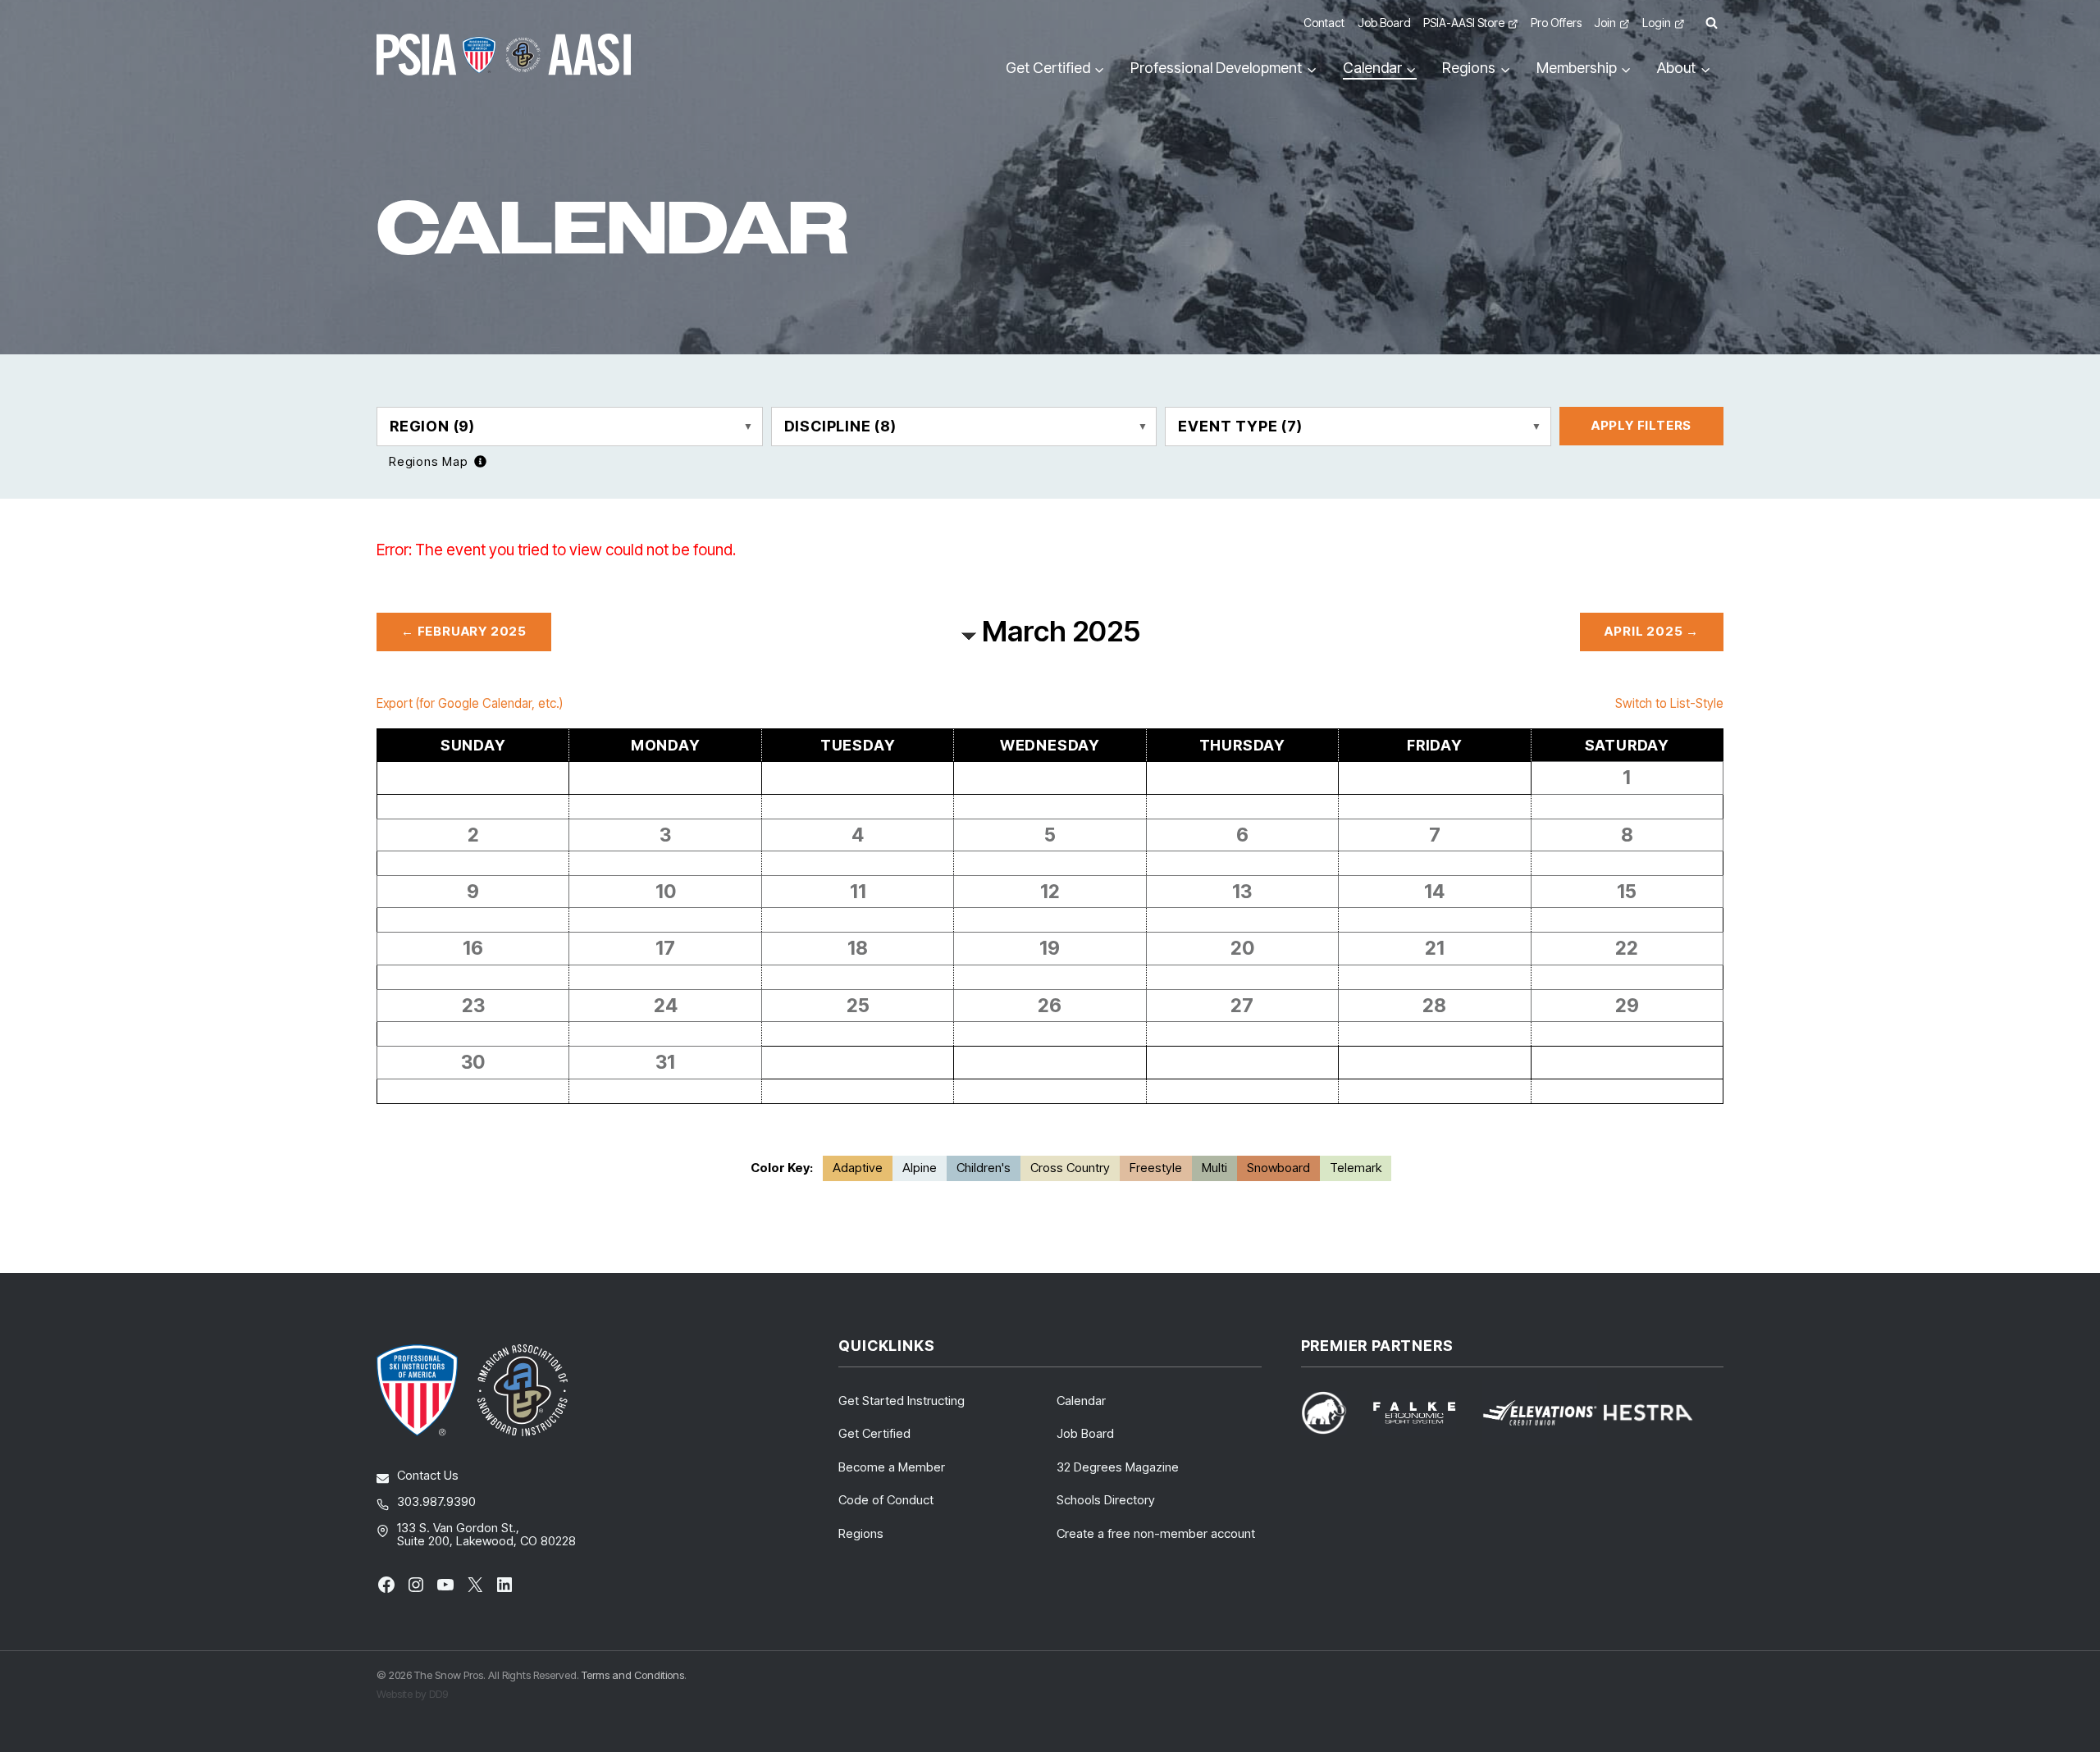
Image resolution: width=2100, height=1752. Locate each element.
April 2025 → (1652, 631)
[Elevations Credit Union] (1540, 1413)
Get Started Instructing (902, 1401)
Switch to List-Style (1669, 703)
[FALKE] (1424, 1413)
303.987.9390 (436, 1501)
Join (1605, 23)
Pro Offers (1556, 23)
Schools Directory (1106, 1500)
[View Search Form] (1711, 23)
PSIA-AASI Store (1464, 23)
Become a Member (892, 1467)
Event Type (1240, 426)
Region (432, 426)
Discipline (840, 426)
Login (1657, 23)
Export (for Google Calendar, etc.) (470, 703)
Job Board (1384, 23)
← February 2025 (464, 631)
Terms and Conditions (633, 1675)
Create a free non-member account (1156, 1533)
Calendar (1081, 1401)
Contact (1324, 23)
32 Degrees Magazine (1118, 1467)
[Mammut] (1334, 1413)
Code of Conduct (886, 1500)
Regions (861, 1533)
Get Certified (874, 1433)
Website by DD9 (412, 1694)
